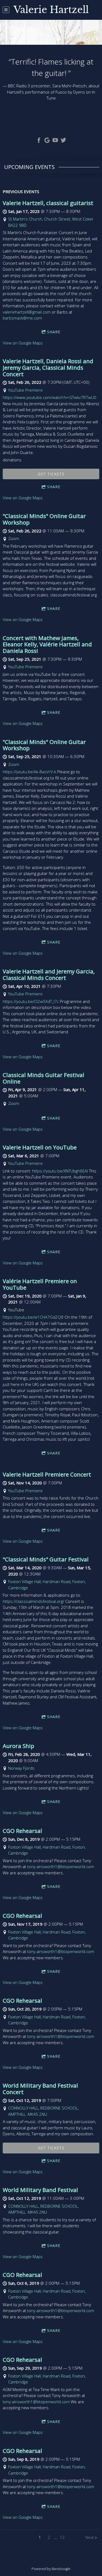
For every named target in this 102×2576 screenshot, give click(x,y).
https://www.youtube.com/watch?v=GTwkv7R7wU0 (50, 397)
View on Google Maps (23, 343)
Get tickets (51, 474)
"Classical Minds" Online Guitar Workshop (44, 519)
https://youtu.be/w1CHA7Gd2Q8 (33, 1317)
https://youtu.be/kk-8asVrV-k (29, 772)
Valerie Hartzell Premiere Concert (47, 1474)
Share (54, 332)
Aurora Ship (18, 1746)
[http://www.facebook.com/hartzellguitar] (39, 141)
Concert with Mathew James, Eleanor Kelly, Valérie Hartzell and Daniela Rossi (47, 644)
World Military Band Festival (40, 2190)
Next (90, 2537)
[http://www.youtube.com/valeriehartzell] (55, 141)
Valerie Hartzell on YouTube (40, 1147)
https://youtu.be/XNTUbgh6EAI (60, 1171)
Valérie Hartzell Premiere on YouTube (40, 1284)
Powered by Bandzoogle (51, 2569)
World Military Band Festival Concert (40, 2089)
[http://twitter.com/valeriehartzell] (63, 141)
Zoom (14, 538)
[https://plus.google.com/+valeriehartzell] (47, 141)
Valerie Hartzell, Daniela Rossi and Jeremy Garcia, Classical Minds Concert (48, 367)
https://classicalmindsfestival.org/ (33, 1601)
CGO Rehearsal (22, 1831)
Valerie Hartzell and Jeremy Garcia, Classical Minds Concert (49, 974)
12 (62, 2537)
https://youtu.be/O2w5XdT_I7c (31, 1001)
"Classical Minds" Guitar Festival (46, 1559)
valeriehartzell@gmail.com (27, 312)
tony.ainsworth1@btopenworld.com (61, 1867)
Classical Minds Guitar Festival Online (44, 1078)
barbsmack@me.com (22, 318)
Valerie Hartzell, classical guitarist (48, 203)
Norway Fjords (21, 1768)
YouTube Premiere (25, 390)
